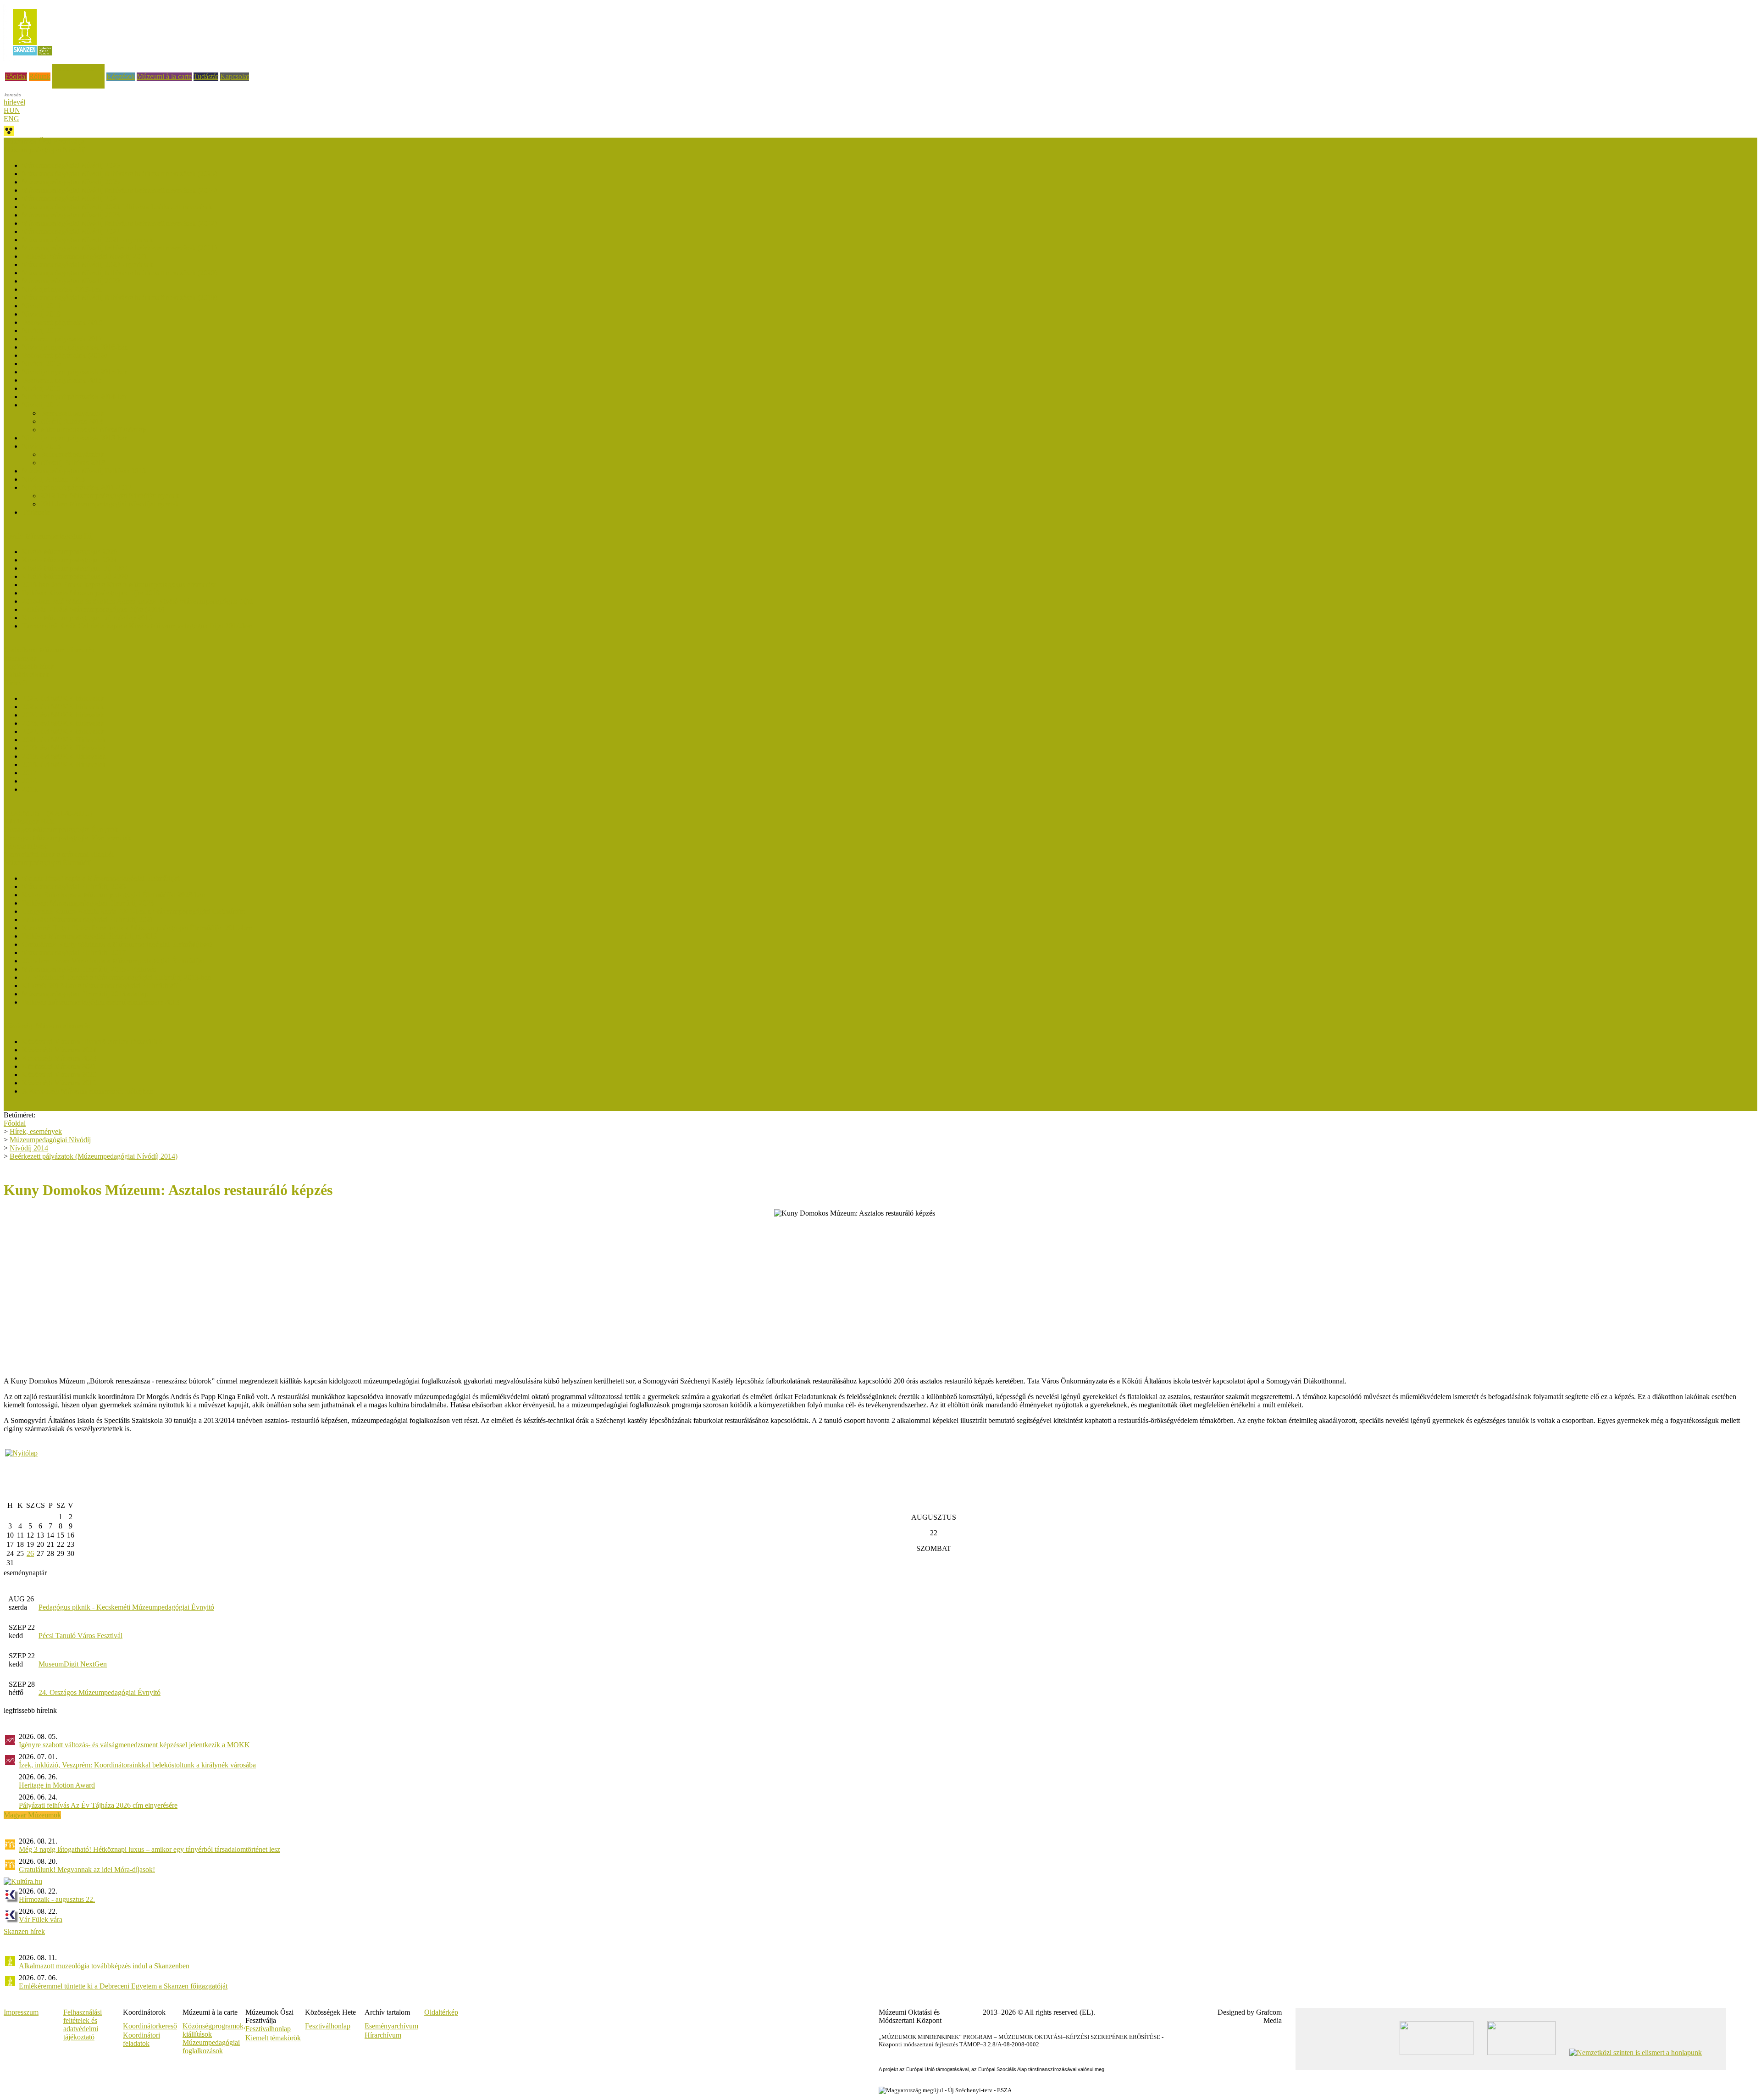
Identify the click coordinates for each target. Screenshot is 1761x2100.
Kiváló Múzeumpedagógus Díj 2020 (75, 576)
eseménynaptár (25, 1573)
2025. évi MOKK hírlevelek (63, 707)
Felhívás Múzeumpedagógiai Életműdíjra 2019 (90, 936)
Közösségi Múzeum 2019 (59, 1083)
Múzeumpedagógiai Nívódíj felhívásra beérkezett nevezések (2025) (119, 174)
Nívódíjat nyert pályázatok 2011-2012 (77, 487)
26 (30, 1553)
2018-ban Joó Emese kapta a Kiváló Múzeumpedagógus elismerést (119, 585)
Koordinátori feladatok (141, 2039)
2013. (30, 789)
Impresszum (21, 2012)
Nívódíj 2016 (41, 364)
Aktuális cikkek (26, 675)
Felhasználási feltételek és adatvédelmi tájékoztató (83, 2025)
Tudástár (206, 76)
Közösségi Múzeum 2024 (59, 1050)
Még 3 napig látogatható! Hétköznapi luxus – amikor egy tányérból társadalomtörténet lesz (150, 1849)
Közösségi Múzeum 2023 (59, 1058)
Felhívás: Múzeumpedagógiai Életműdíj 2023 (88, 903)
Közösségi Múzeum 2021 (59, 1066)
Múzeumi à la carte (164, 76)
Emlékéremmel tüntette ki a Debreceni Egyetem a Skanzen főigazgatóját (123, 1986)
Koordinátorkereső (150, 2026)
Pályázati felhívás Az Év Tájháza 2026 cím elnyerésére (98, 1805)
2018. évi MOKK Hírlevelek (64, 764)
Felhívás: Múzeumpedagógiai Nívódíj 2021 (85, 256)
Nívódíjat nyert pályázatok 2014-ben (75, 397)
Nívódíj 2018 (41, 314)
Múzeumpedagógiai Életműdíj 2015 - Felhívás (89, 969)
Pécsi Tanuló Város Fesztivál (80, 1636)
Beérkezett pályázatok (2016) (64, 355)
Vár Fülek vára (41, 1919)
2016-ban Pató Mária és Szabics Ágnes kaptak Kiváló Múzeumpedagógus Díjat (137, 601)
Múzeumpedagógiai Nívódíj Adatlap (93, 430)
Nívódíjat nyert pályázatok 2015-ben (75, 372)
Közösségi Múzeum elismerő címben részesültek (92, 1042)
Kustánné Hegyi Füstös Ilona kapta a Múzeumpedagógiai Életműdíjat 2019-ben (137, 928)
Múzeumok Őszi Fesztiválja (44, 142)
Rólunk (40, 76)
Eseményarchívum (391, 2026)
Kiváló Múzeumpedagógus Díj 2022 (75, 568)
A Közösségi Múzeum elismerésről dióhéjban (88, 1091)
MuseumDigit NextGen (73, 1664)
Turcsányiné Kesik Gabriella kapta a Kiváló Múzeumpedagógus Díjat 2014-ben (137, 626)
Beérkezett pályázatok (72, 413)
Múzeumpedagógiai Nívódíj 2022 (71, 231)
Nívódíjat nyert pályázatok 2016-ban (75, 347)
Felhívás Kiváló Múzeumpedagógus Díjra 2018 (91, 593)
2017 (29, 773)
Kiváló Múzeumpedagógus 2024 (69, 560)
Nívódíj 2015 (41, 388)
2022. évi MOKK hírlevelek (63, 731)
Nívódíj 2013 (41, 446)
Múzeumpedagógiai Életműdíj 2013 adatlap (85, 994)
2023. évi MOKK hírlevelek (63, 723)
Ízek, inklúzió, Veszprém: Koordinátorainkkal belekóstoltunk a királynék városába (137, 1765)
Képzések (121, 76)
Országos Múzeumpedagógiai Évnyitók (61, 830)
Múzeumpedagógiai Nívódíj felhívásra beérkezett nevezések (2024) (119, 190)
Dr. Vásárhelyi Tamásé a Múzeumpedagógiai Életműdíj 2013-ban (117, 977)
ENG (11, 119)
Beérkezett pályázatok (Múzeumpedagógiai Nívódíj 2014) (94, 1156)
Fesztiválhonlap (328, 2026)
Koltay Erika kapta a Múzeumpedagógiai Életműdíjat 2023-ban (114, 895)
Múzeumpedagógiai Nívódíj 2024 (71, 198)
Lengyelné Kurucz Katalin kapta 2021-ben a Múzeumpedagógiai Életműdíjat (133, 911)
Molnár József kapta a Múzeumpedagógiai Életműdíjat (101, 878)
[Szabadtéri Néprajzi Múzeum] (32, 58)
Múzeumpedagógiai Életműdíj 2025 (74, 886)
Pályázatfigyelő (26, 846)
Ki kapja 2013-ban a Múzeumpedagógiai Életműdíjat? (100, 986)
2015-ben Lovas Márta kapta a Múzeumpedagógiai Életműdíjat (113, 961)
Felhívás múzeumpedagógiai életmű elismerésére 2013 (101, 1002)
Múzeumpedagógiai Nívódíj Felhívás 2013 (84, 471)
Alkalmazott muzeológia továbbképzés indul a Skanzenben (104, 1966)
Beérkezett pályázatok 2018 (62, 322)
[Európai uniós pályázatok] (21, 1453)
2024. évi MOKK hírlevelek (63, 715)
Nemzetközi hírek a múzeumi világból (59, 854)
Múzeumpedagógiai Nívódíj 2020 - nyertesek (88, 264)
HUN (12, 110)
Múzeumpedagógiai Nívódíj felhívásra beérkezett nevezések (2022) (119, 223)
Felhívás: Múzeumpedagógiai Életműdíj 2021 (88, 919)
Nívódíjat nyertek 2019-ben (62, 289)
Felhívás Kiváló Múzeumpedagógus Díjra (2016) (93, 609)
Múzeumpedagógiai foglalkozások (211, 2047)
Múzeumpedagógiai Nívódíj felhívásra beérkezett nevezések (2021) (119, 248)
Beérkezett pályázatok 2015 (62, 380)
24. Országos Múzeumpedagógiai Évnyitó (100, 1692)
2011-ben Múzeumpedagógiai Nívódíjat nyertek (110, 504)
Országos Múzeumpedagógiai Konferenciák (67, 838)
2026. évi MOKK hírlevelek (63, 698)
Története (36, 512)
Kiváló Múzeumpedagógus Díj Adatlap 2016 (87, 618)
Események (20, 658)
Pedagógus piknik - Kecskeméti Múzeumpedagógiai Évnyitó (126, 1607)
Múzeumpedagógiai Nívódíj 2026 (71, 165)
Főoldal (16, 76)
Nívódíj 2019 (41, 306)
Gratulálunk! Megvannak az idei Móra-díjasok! (87, 1869)
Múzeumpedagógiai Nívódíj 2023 (71, 215)
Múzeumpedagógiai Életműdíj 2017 (74, 953)
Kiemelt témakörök (273, 2038)
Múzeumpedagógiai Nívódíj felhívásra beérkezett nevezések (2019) (119, 297)
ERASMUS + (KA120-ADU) (48, 813)
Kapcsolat (235, 76)
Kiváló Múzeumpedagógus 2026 (69, 552)
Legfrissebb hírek (29, 666)
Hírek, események (78, 68)
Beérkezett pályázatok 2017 (62, 339)
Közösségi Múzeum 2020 (59, 1075)
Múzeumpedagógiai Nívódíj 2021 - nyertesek (88, 240)
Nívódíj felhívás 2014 (72, 421)
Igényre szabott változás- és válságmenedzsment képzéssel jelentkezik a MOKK (134, 1745)
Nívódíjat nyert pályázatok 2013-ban (75, 438)
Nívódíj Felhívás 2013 (73, 463)
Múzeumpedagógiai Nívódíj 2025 (71, 182)
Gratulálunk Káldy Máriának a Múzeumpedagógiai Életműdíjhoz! (117, 944)
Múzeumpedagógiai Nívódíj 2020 (71, 281)
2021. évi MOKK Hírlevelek (64, 740)
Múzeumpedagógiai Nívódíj (50, 1140)
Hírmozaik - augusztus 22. (57, 1899)
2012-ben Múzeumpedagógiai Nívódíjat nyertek (110, 496)
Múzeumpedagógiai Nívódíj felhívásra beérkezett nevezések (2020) (119, 273)
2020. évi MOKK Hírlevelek (64, 748)
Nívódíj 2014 (41, 405)
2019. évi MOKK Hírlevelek (64, 756)
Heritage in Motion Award (57, 1785)
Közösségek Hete (29, 821)
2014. (30, 781)
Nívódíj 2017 (41, 331)
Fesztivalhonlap (268, 2029)
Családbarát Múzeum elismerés (49, 650)
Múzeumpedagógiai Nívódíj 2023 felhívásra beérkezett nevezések (117, 207)
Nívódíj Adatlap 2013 (53, 479)
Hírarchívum (383, 2035)
